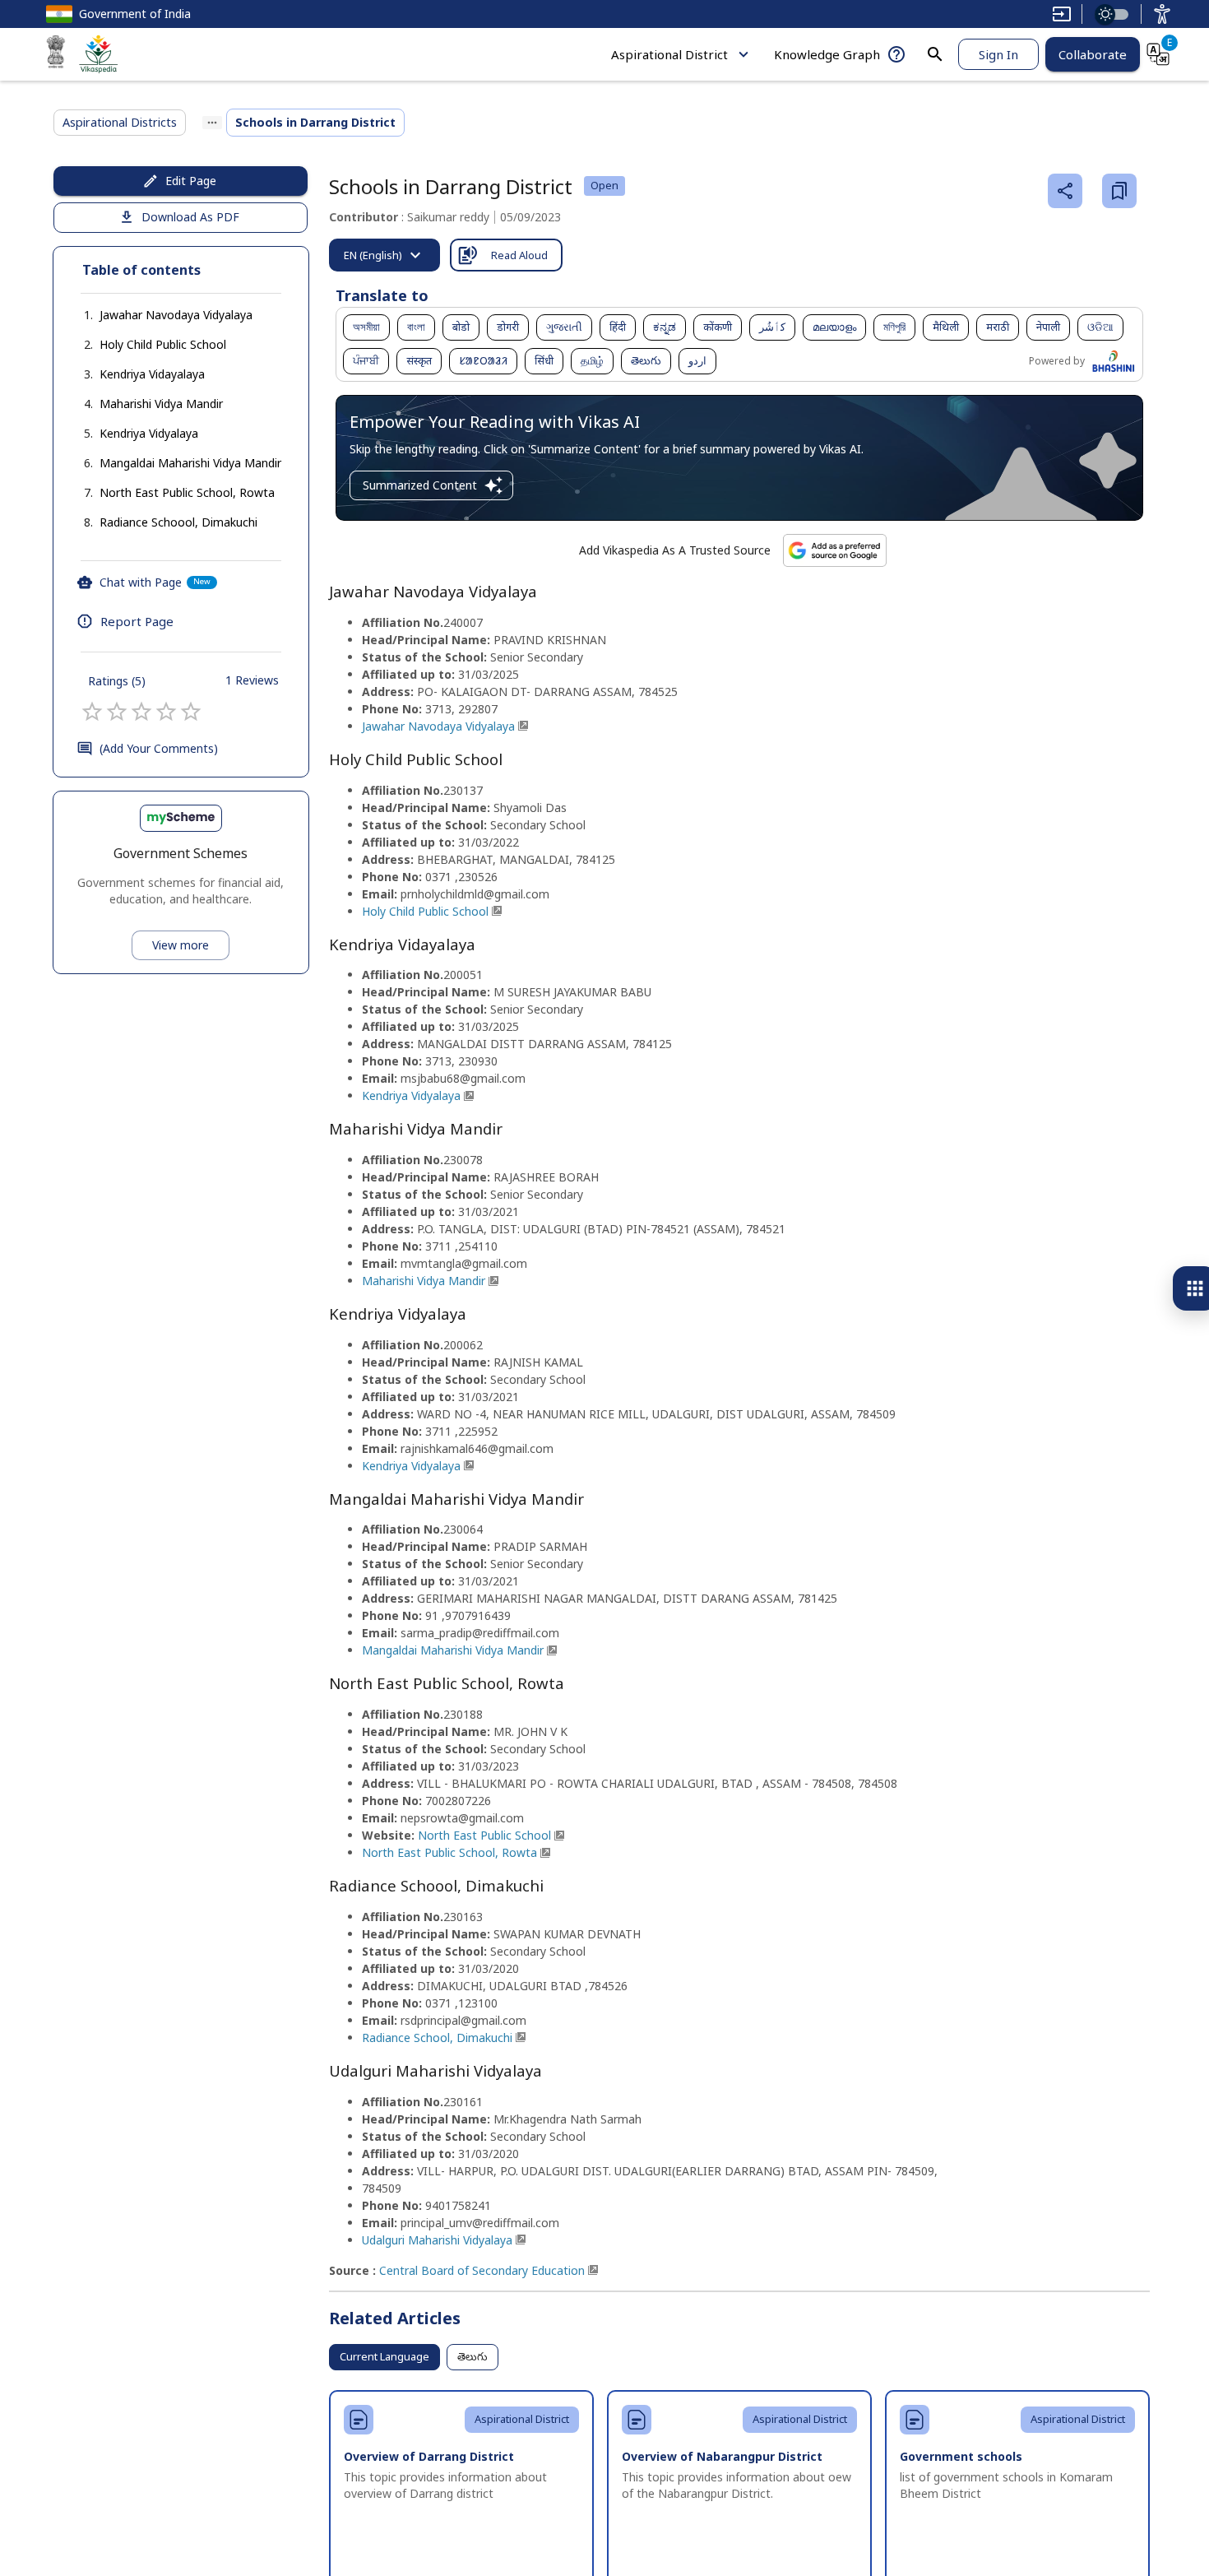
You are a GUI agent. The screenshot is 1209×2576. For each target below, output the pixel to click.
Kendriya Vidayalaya (152, 374)
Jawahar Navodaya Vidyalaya (176, 315)
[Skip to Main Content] (1062, 14)
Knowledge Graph (827, 54)
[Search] (935, 54)
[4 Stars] (166, 712)
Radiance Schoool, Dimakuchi (178, 522)
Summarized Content (420, 485)
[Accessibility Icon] (1162, 14)
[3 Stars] (141, 712)
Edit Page (191, 181)
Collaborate (1093, 54)
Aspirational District (669, 54)
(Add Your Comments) (159, 748)
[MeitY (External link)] (56, 54)
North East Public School (484, 1835)
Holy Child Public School (163, 344)
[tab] (384, 255)
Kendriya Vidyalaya (149, 433)
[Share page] (1065, 191)
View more (181, 945)
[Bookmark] (1119, 191)
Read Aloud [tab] (519, 255)
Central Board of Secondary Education (482, 2270)
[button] (160, 315)
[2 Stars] (117, 712)
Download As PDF (190, 217)
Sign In (998, 54)
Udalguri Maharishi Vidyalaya (437, 2240)
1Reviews (252, 680)
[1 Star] (92, 712)
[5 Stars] (191, 712)
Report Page (137, 621)
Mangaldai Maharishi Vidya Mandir (190, 463)
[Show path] (212, 123)
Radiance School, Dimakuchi (437, 2038)
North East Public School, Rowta (187, 492)
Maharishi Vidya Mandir (161, 404)
